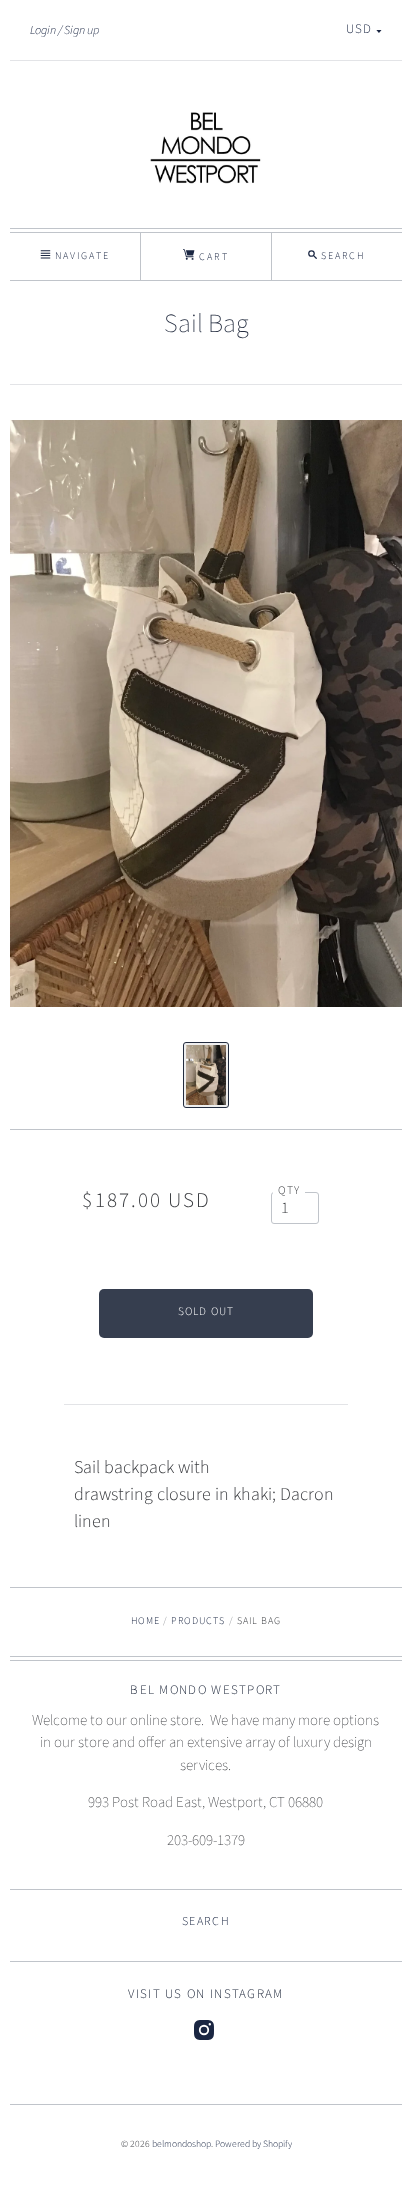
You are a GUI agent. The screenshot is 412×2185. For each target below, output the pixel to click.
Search (206, 1921)
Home (145, 1621)
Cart (211, 257)
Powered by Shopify (253, 2144)
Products (198, 1621)
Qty (289, 1190)
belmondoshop (181, 2144)
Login (43, 30)
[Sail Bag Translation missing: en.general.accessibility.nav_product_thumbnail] (206, 1075)
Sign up (81, 30)
